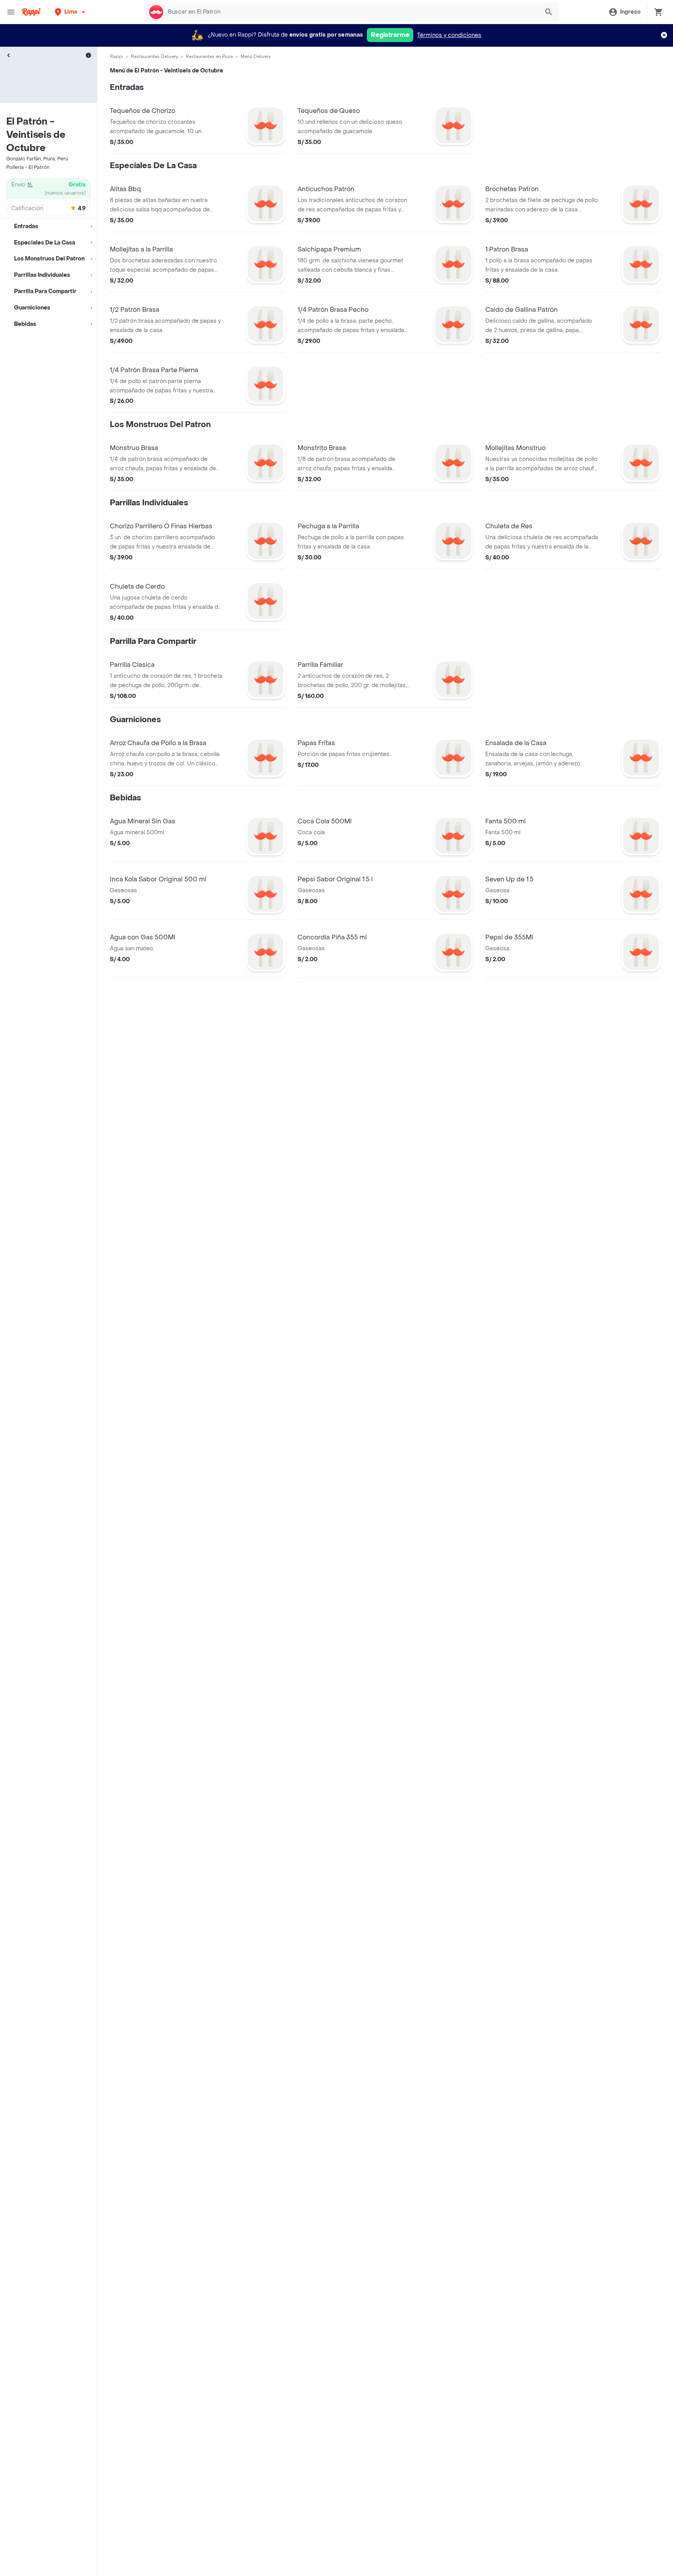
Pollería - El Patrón (28, 167)
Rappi (116, 56)
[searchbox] (351, 12)
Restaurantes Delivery (154, 56)
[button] (71, 12)
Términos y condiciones (449, 35)
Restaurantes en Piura (209, 56)
